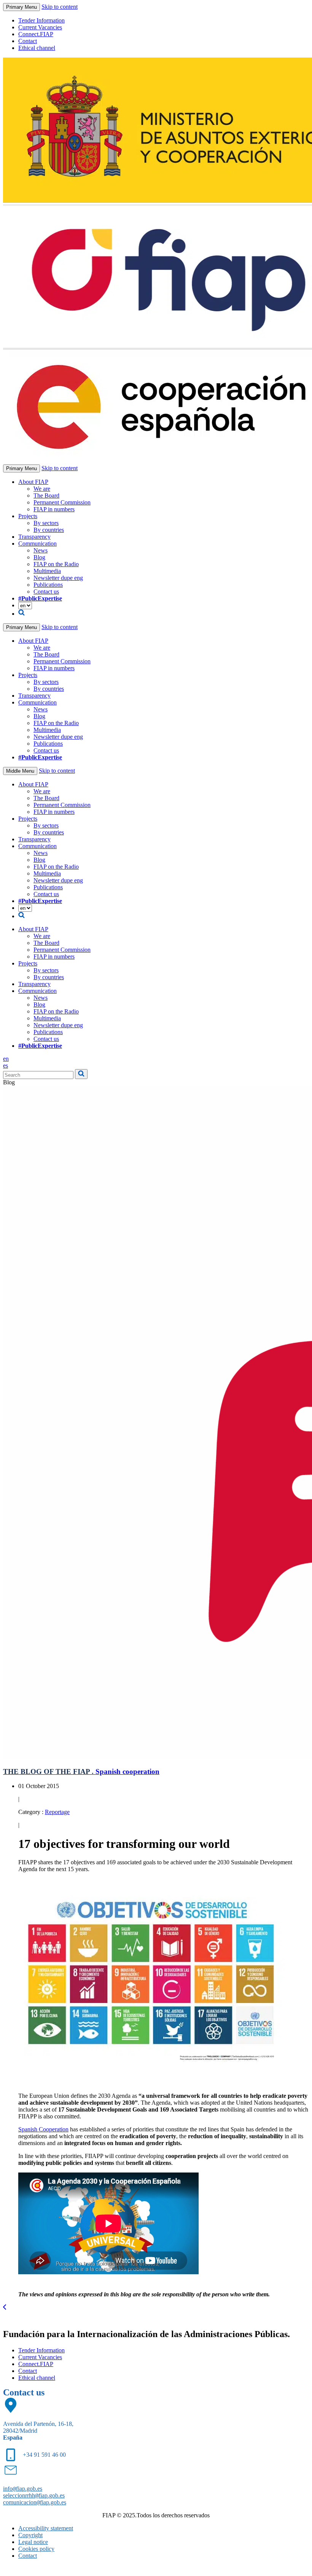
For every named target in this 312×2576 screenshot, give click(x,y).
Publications (48, 585)
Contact (28, 41)
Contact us (46, 592)
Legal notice (33, 2542)
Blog (39, 557)
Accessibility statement (46, 2528)
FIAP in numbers (54, 509)
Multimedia (47, 571)
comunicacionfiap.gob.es (35, 2502)
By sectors (46, 523)
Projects (28, 516)
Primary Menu (21, 7)
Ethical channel (37, 48)
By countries (49, 530)
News (41, 550)
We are (42, 489)
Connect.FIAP (36, 34)
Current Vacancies (40, 27)
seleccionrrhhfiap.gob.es (34, 2495)
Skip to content (60, 7)
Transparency (34, 537)
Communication (37, 544)
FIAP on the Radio (56, 564)
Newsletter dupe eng (58, 578)
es (6, 1065)
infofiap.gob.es (23, 2489)
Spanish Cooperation (43, 2129)
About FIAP (33, 482)
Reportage (57, 1812)
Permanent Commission (62, 502)
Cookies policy (36, 2549)
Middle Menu (20, 771)
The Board (46, 496)
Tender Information (41, 20)
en (6, 1059)
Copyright (30, 2535)
